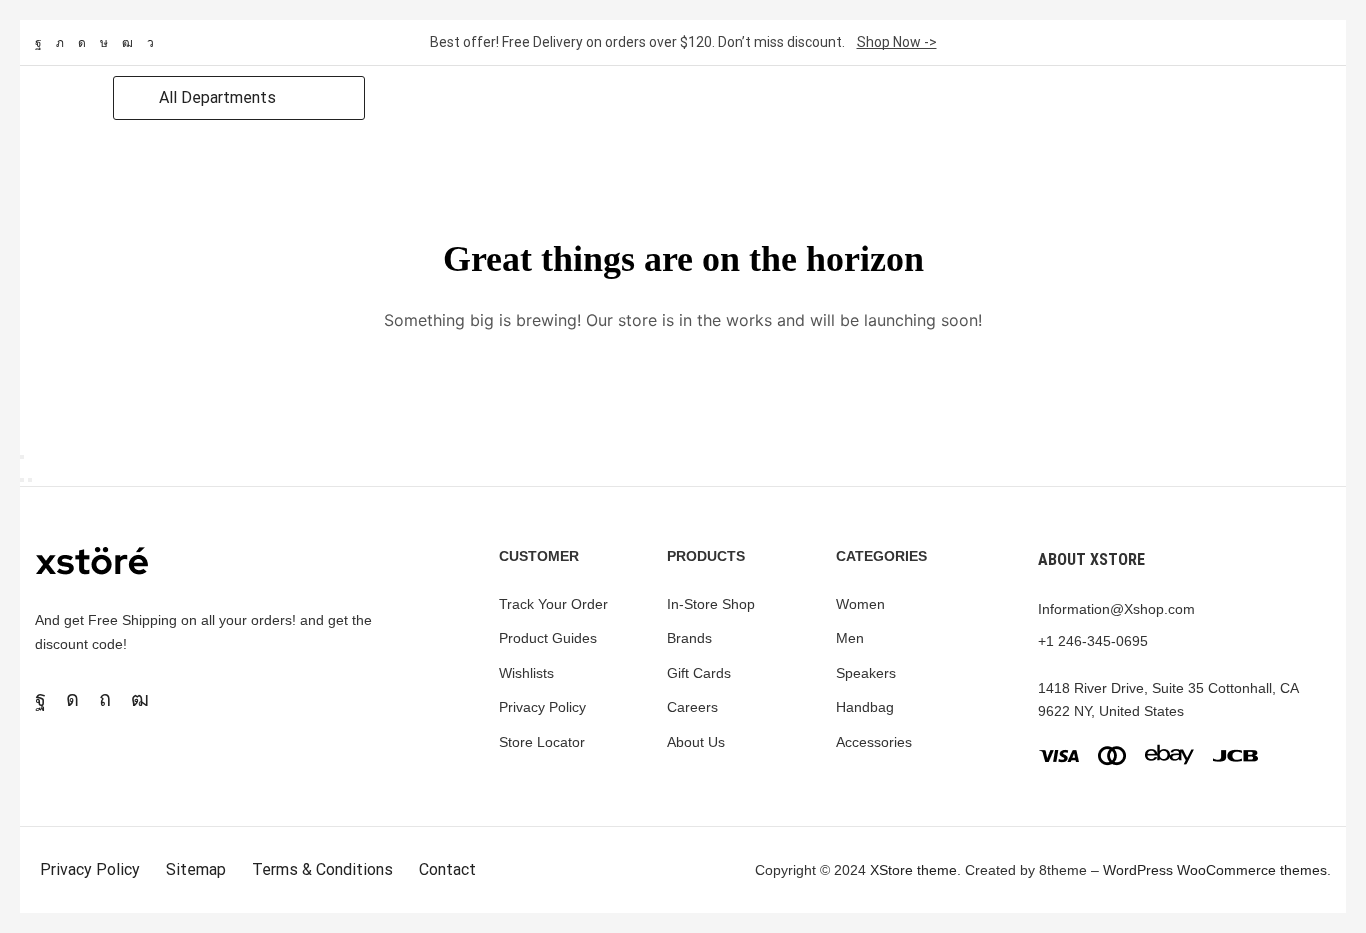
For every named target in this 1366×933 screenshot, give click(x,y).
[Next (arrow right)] (30, 480)
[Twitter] (60, 43)
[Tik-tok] (104, 43)
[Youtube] (127, 43)
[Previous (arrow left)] (22, 480)
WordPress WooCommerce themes (1215, 870)
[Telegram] (150, 43)
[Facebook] (38, 43)
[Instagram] (82, 43)
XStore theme (913, 870)
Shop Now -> (897, 42)
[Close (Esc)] (22, 457)
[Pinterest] (105, 699)
